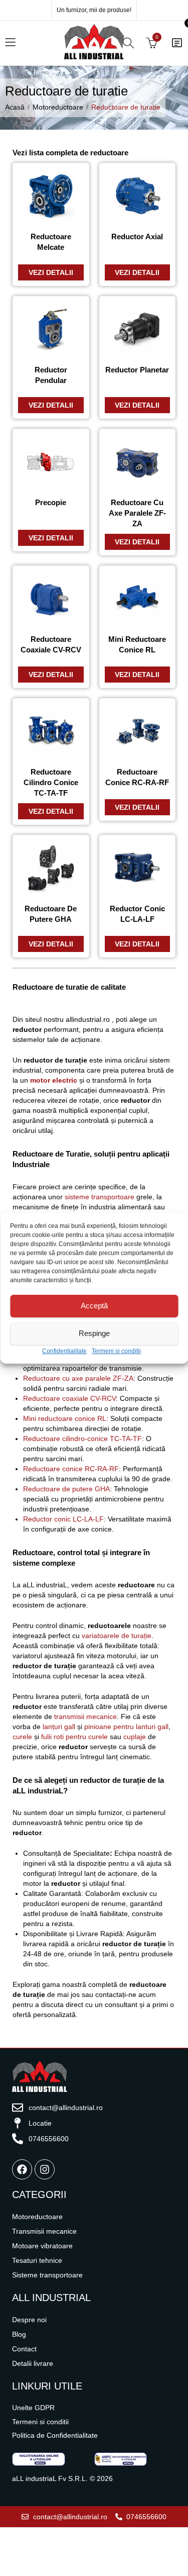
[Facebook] (22, 2169)
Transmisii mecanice (44, 2231)
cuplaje (135, 1737)
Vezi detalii (51, 272)
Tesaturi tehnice (37, 2260)
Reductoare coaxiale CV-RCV (69, 1398)
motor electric (54, 1080)
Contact (24, 2349)
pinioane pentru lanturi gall (126, 1727)
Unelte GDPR (33, 2408)
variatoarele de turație (117, 1636)
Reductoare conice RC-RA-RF (71, 1469)
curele (22, 1737)
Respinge (94, 1333)
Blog (19, 2334)
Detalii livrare (33, 2363)
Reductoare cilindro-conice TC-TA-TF (82, 1439)
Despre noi (29, 2320)
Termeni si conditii (116, 1351)
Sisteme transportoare (47, 2275)
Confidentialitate (64, 1351)
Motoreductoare (58, 107)
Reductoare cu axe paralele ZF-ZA (78, 1378)
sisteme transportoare (100, 1197)
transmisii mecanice (85, 1716)
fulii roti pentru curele (74, 1737)
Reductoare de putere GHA (66, 1489)
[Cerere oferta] (177, 43)
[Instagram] (45, 2169)
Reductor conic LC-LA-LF (63, 1519)
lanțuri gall (59, 1727)
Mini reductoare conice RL (65, 1418)
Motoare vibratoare (42, 2246)
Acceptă (94, 1306)
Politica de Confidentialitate (55, 2435)
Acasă (15, 107)
